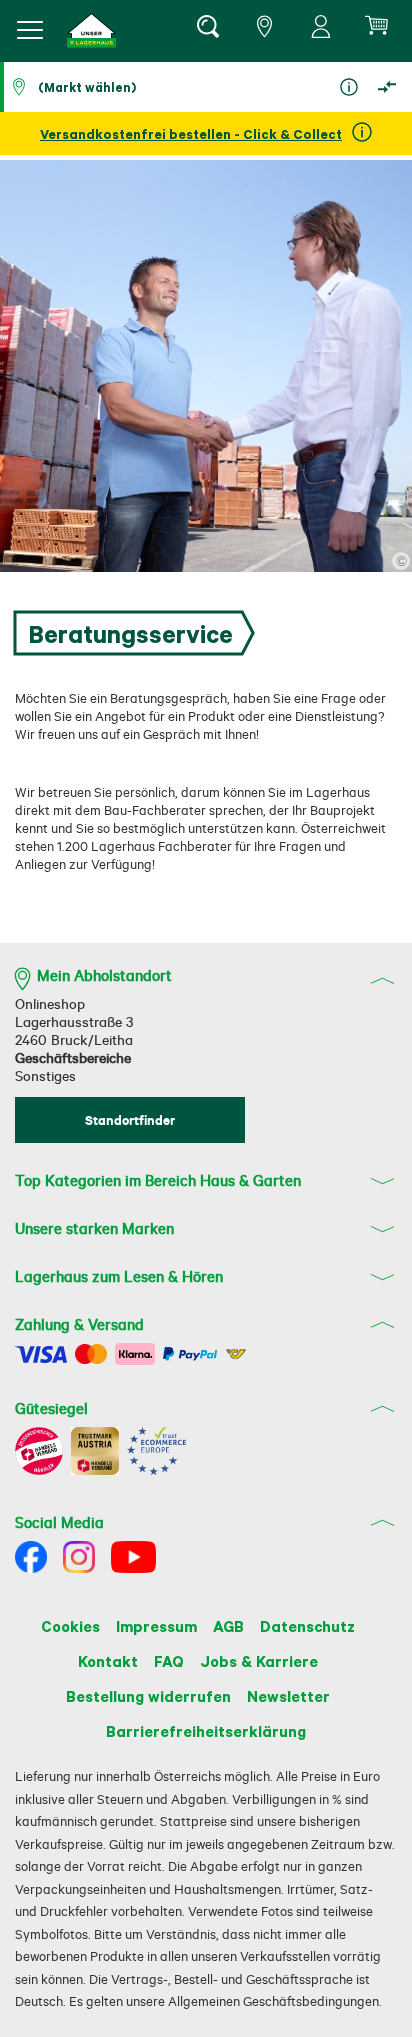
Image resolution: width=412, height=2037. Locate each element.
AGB (228, 1626)
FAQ (169, 1661)
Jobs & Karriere (259, 1661)
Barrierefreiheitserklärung (206, 1731)
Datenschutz (307, 1626)
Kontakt (108, 1661)
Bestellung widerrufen (148, 1696)
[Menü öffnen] (30, 30)
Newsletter (288, 1696)
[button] (92, 30)
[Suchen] (207, 30)
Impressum (156, 1626)
